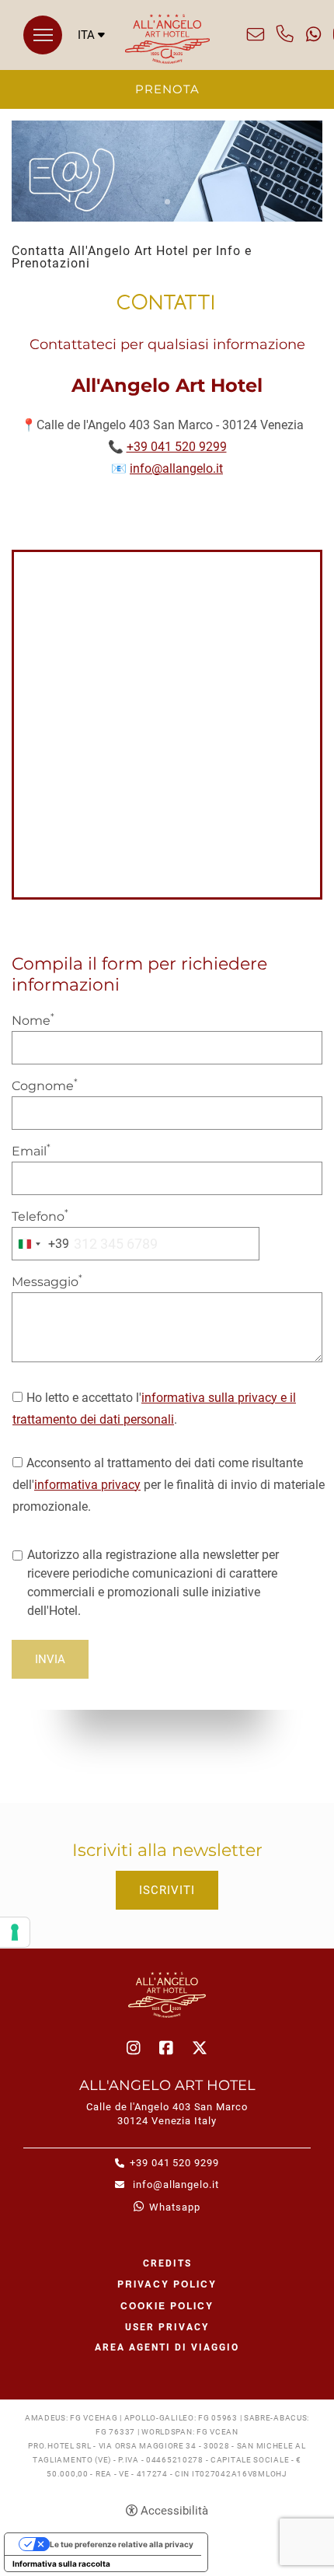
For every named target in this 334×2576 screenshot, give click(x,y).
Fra (91, 75)
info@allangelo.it (256, 34)
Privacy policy (167, 2284)
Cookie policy (167, 2305)
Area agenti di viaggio (167, 2347)
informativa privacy (87, 1485)
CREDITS (167, 2263)
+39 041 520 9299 (285, 34)
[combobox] (41, 1244)
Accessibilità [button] (174, 2511)
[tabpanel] (167, 171)
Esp (91, 90)
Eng (91, 60)
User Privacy (167, 2327)
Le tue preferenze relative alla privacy (122, 2544)
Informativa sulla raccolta (61, 2564)
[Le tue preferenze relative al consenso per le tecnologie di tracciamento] (15, 1932)
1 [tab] (167, 202)
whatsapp (313, 34)
